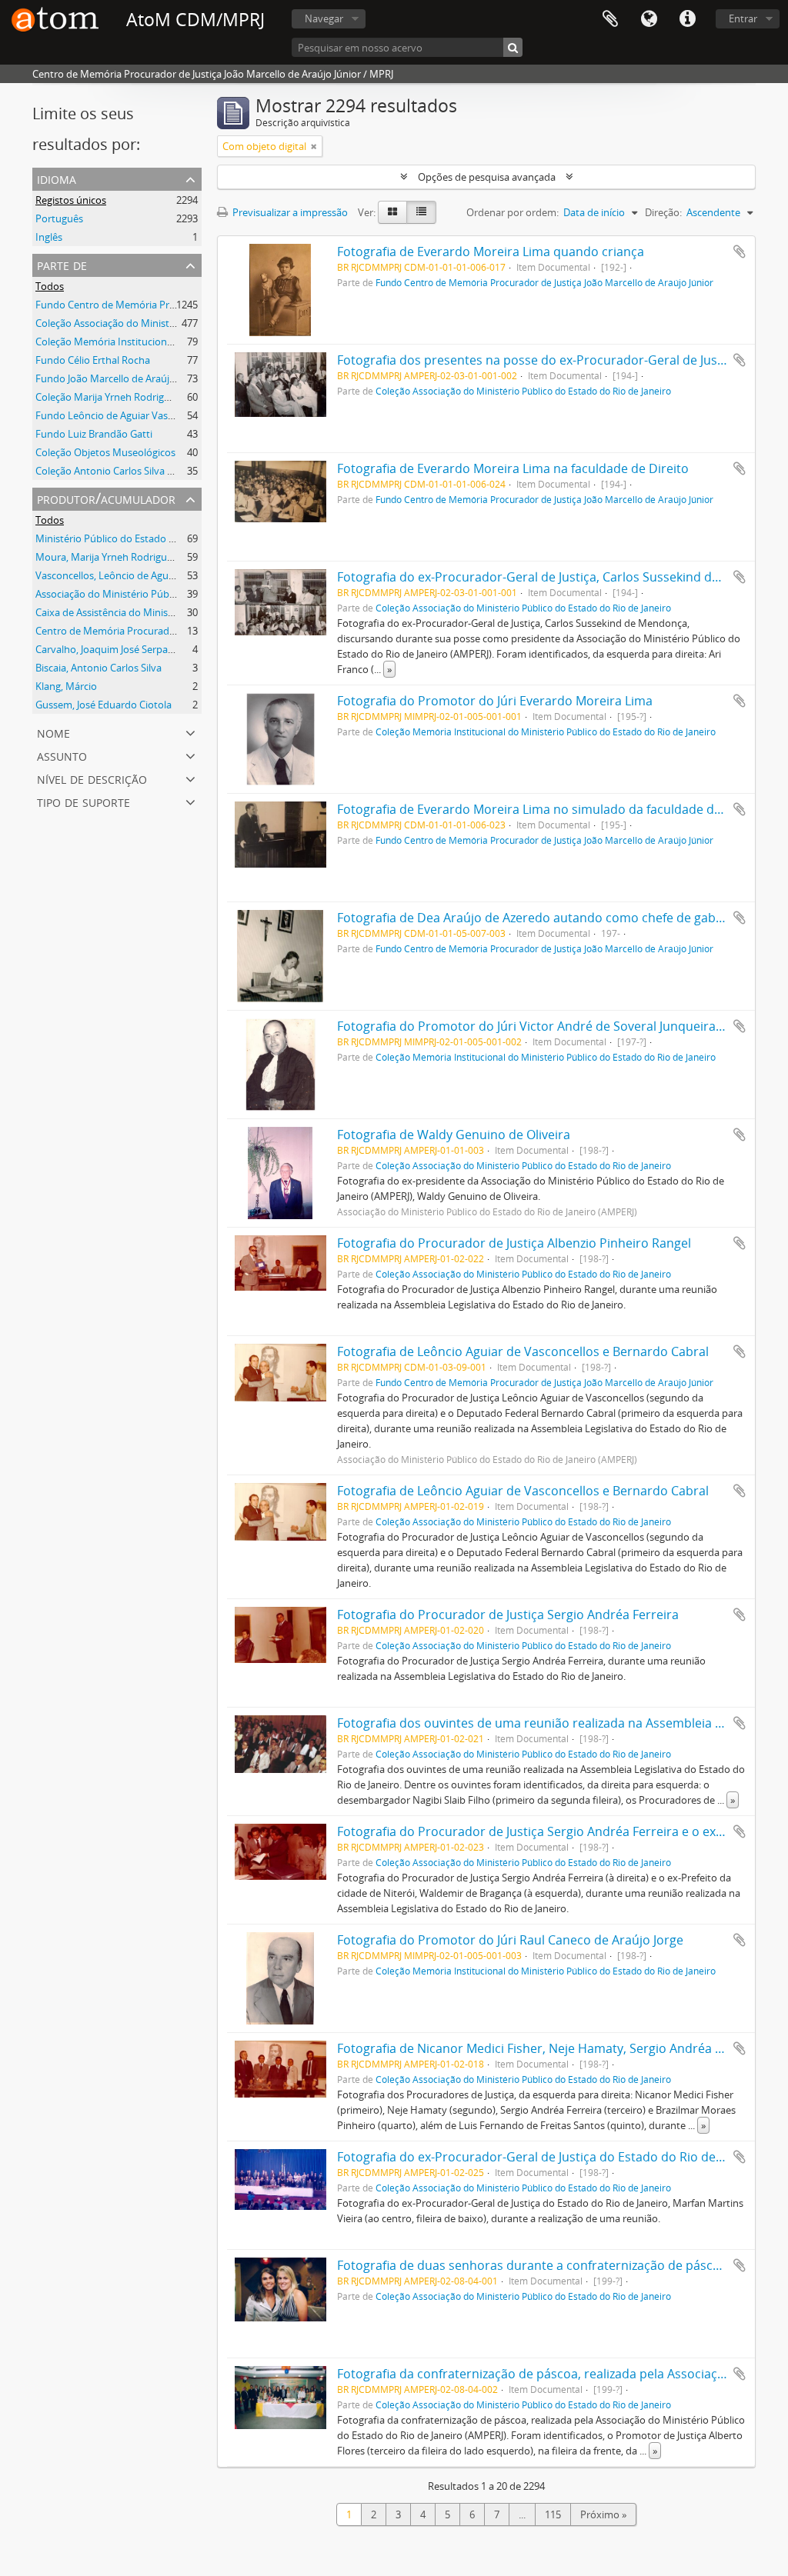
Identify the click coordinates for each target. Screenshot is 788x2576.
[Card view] (392, 212)
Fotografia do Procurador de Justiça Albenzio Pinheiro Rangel (514, 1243)
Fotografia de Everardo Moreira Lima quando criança (491, 252)
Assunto (62, 755)
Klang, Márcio (66, 686)
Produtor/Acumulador (106, 498)
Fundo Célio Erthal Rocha (93, 360)
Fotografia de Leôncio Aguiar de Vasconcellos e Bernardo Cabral (523, 1351)
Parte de (62, 264)
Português (59, 218)
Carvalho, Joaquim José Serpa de (109, 649)
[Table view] (421, 212)
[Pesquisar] (513, 47)
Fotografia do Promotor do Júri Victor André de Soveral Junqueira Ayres (544, 1026)
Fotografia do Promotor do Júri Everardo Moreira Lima (495, 701)
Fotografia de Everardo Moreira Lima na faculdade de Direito (513, 468)
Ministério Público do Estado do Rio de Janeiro (140, 538)
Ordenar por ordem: (513, 212)
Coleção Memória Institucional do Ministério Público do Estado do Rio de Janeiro (546, 731)
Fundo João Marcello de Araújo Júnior (120, 378)
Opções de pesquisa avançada (487, 177)
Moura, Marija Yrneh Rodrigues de (113, 557)
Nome (53, 732)
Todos (50, 286)
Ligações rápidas (687, 19)
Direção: (663, 212)
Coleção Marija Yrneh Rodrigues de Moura (131, 397)
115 (553, 2514)
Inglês (49, 237)
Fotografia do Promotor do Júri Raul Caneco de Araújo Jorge (510, 1940)
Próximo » (603, 2514)
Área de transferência (610, 19)
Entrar (743, 18)
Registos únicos (71, 200)
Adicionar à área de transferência (740, 252)
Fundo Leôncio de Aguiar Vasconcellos (123, 415)
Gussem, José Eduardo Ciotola (104, 705)
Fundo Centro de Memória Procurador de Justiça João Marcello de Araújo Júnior (544, 282)
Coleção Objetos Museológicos (105, 452)
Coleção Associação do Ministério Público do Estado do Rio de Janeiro (523, 391)
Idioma (649, 19)
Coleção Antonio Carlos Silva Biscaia (117, 471)
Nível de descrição (92, 778)
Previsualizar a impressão (289, 212)
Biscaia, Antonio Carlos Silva (98, 668)
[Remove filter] (314, 146)
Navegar (324, 18)
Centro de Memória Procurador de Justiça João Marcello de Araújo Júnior (200, 631)
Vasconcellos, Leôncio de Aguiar (108, 575)
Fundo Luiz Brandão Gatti (94, 434)
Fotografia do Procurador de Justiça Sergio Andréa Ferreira (508, 1615)
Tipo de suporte (83, 801)
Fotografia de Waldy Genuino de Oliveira (454, 1135)
